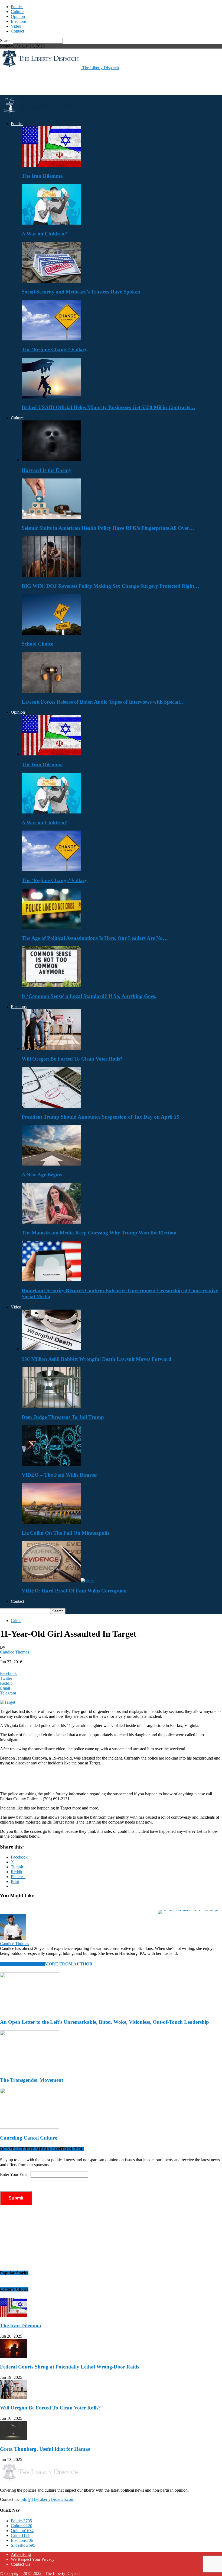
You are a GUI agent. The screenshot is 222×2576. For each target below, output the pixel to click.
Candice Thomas (14, 1652)
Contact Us (20, 2564)
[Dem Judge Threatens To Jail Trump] (51, 1407)
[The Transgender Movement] (30, 2069)
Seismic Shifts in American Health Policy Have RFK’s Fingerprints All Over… (108, 528)
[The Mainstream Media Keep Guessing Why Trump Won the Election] (51, 1222)
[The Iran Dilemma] (51, 165)
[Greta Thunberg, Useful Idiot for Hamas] (14, 2438)
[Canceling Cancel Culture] (30, 2127)
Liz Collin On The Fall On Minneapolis (65, 1533)
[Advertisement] (63, 82)
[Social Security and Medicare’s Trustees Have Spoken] (51, 281)
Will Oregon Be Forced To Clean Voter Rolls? (72, 1059)
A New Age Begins (42, 1175)
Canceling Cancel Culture (29, 2138)
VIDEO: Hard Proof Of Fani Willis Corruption (74, 1591)
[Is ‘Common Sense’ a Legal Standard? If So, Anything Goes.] (51, 986)
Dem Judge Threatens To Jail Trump (63, 1417)
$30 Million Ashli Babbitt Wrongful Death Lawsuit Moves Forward (97, 1359)
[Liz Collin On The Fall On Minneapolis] (51, 1522)
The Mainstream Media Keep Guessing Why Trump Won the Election (99, 1233)
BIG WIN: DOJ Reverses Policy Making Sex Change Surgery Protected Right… (110, 586)
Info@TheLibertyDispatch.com (47, 2499)
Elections (19, 21)
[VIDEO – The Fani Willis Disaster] (51, 1465)
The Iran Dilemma (42, 176)
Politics (17, 7)
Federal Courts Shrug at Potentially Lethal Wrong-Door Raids (70, 2367)
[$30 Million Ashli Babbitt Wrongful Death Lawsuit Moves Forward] (51, 1349)
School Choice (38, 644)
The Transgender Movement (32, 2080)
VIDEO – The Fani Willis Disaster (59, 1475)
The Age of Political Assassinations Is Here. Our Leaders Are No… (95, 938)
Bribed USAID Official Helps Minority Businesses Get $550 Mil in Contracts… (108, 407)
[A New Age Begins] (51, 1164)
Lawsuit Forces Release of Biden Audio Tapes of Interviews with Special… (103, 702)
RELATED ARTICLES (22, 1964)
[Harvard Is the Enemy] (51, 460)
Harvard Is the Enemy (47, 470)
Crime (16, 1621)
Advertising (21, 2554)
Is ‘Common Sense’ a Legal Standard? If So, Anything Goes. (89, 996)
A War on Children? (44, 234)
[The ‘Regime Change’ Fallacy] (51, 339)
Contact (17, 31)
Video (16, 26)
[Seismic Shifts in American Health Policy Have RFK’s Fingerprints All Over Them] (51, 518)
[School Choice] (51, 633)
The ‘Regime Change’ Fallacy (55, 349)
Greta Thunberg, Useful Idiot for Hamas (45, 2449)
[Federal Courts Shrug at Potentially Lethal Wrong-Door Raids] (14, 2356)
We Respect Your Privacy (33, 2559)
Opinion (18, 16)
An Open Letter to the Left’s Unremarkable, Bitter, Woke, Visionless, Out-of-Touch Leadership (105, 2022)
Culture (17, 12)
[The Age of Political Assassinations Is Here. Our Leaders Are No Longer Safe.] (51, 928)
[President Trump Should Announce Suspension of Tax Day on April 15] (51, 1106)
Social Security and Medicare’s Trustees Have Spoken (81, 292)
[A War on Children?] (51, 223)
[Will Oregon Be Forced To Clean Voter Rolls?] (51, 1048)
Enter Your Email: (15, 2174)
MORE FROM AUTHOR (69, 1964)
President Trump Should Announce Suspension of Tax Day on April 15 (100, 1117)
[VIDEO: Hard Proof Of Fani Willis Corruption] (58, 1580)
